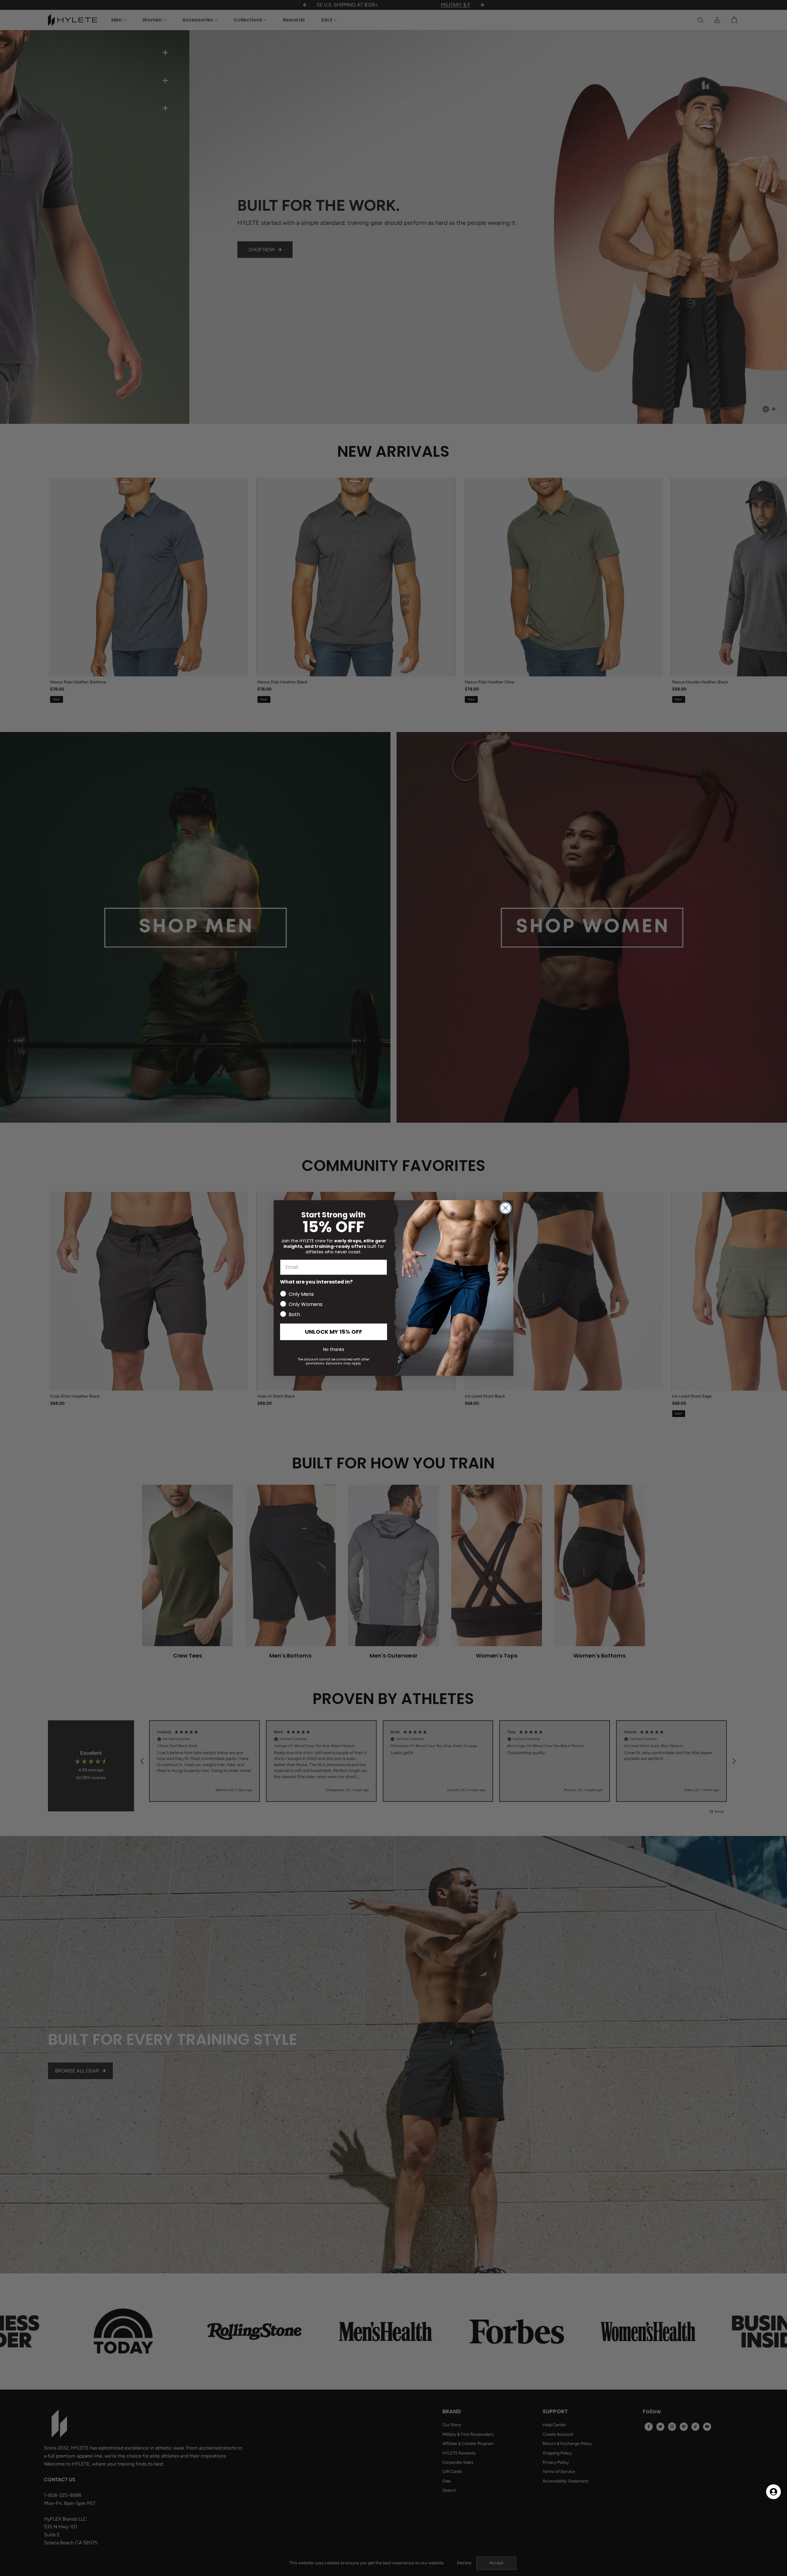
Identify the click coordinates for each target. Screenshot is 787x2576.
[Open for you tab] (773, 2492)
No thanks (334, 1349)
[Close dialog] (506, 1208)
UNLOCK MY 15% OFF (334, 1332)
